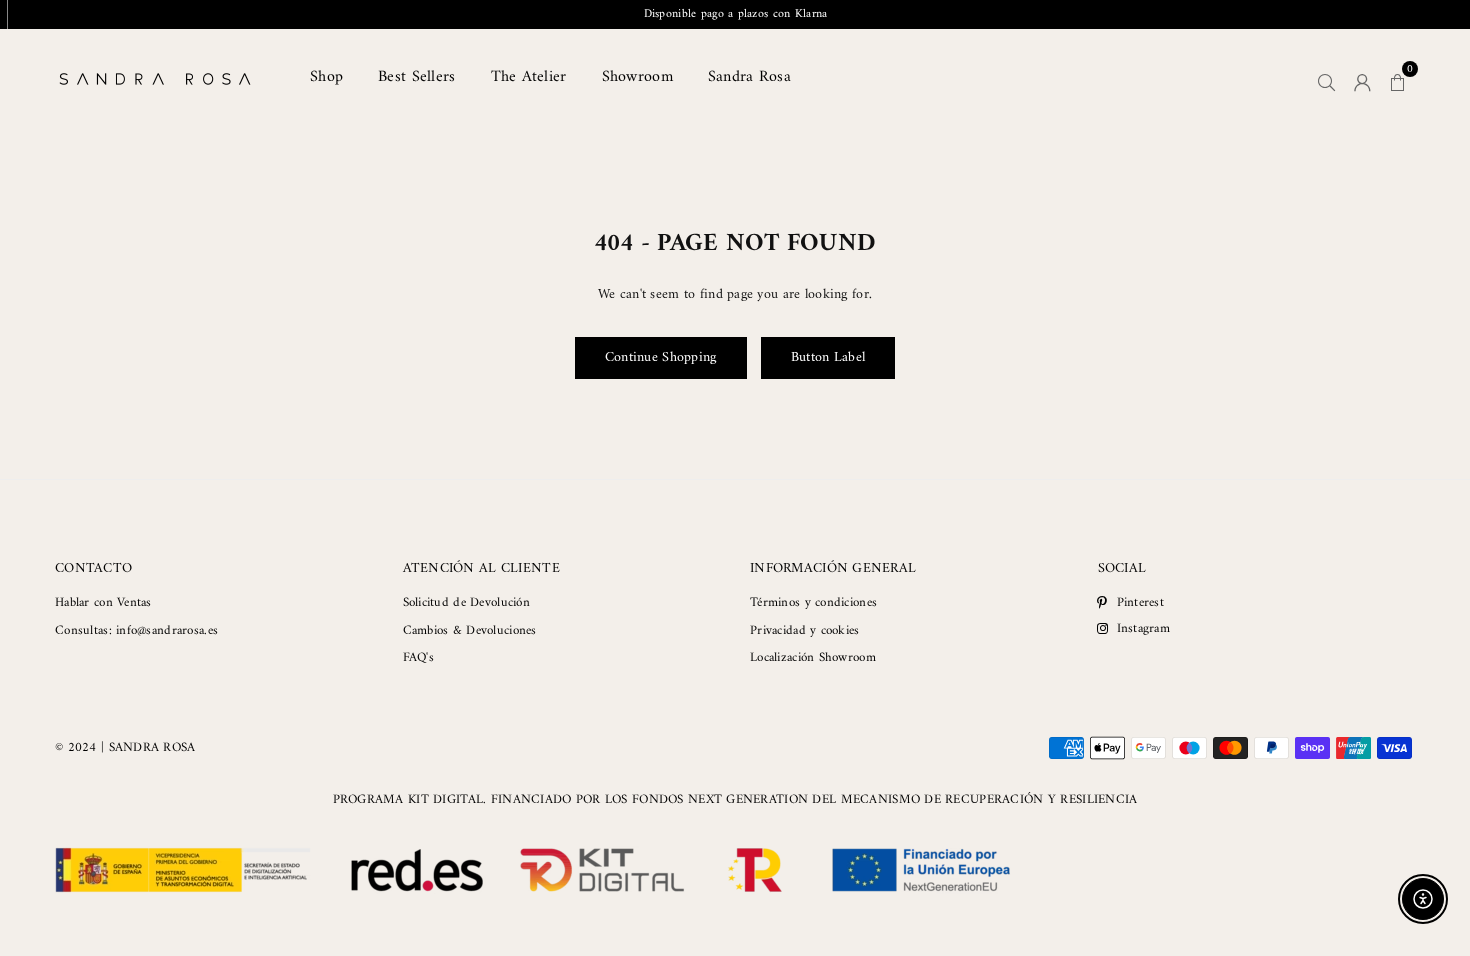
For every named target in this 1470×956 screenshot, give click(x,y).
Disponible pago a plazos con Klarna (736, 14)
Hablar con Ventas (103, 602)
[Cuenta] (1362, 79)
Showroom (637, 77)
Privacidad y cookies (805, 630)
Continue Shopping (661, 357)
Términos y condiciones (813, 602)
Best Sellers (416, 77)
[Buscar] (1326, 79)
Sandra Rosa (749, 77)
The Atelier (529, 77)
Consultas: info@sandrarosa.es (136, 630)
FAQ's (418, 657)
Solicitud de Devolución (466, 602)
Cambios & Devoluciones (470, 630)
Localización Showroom (813, 657)
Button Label (828, 357)
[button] (1397, 79)
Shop (326, 77)
